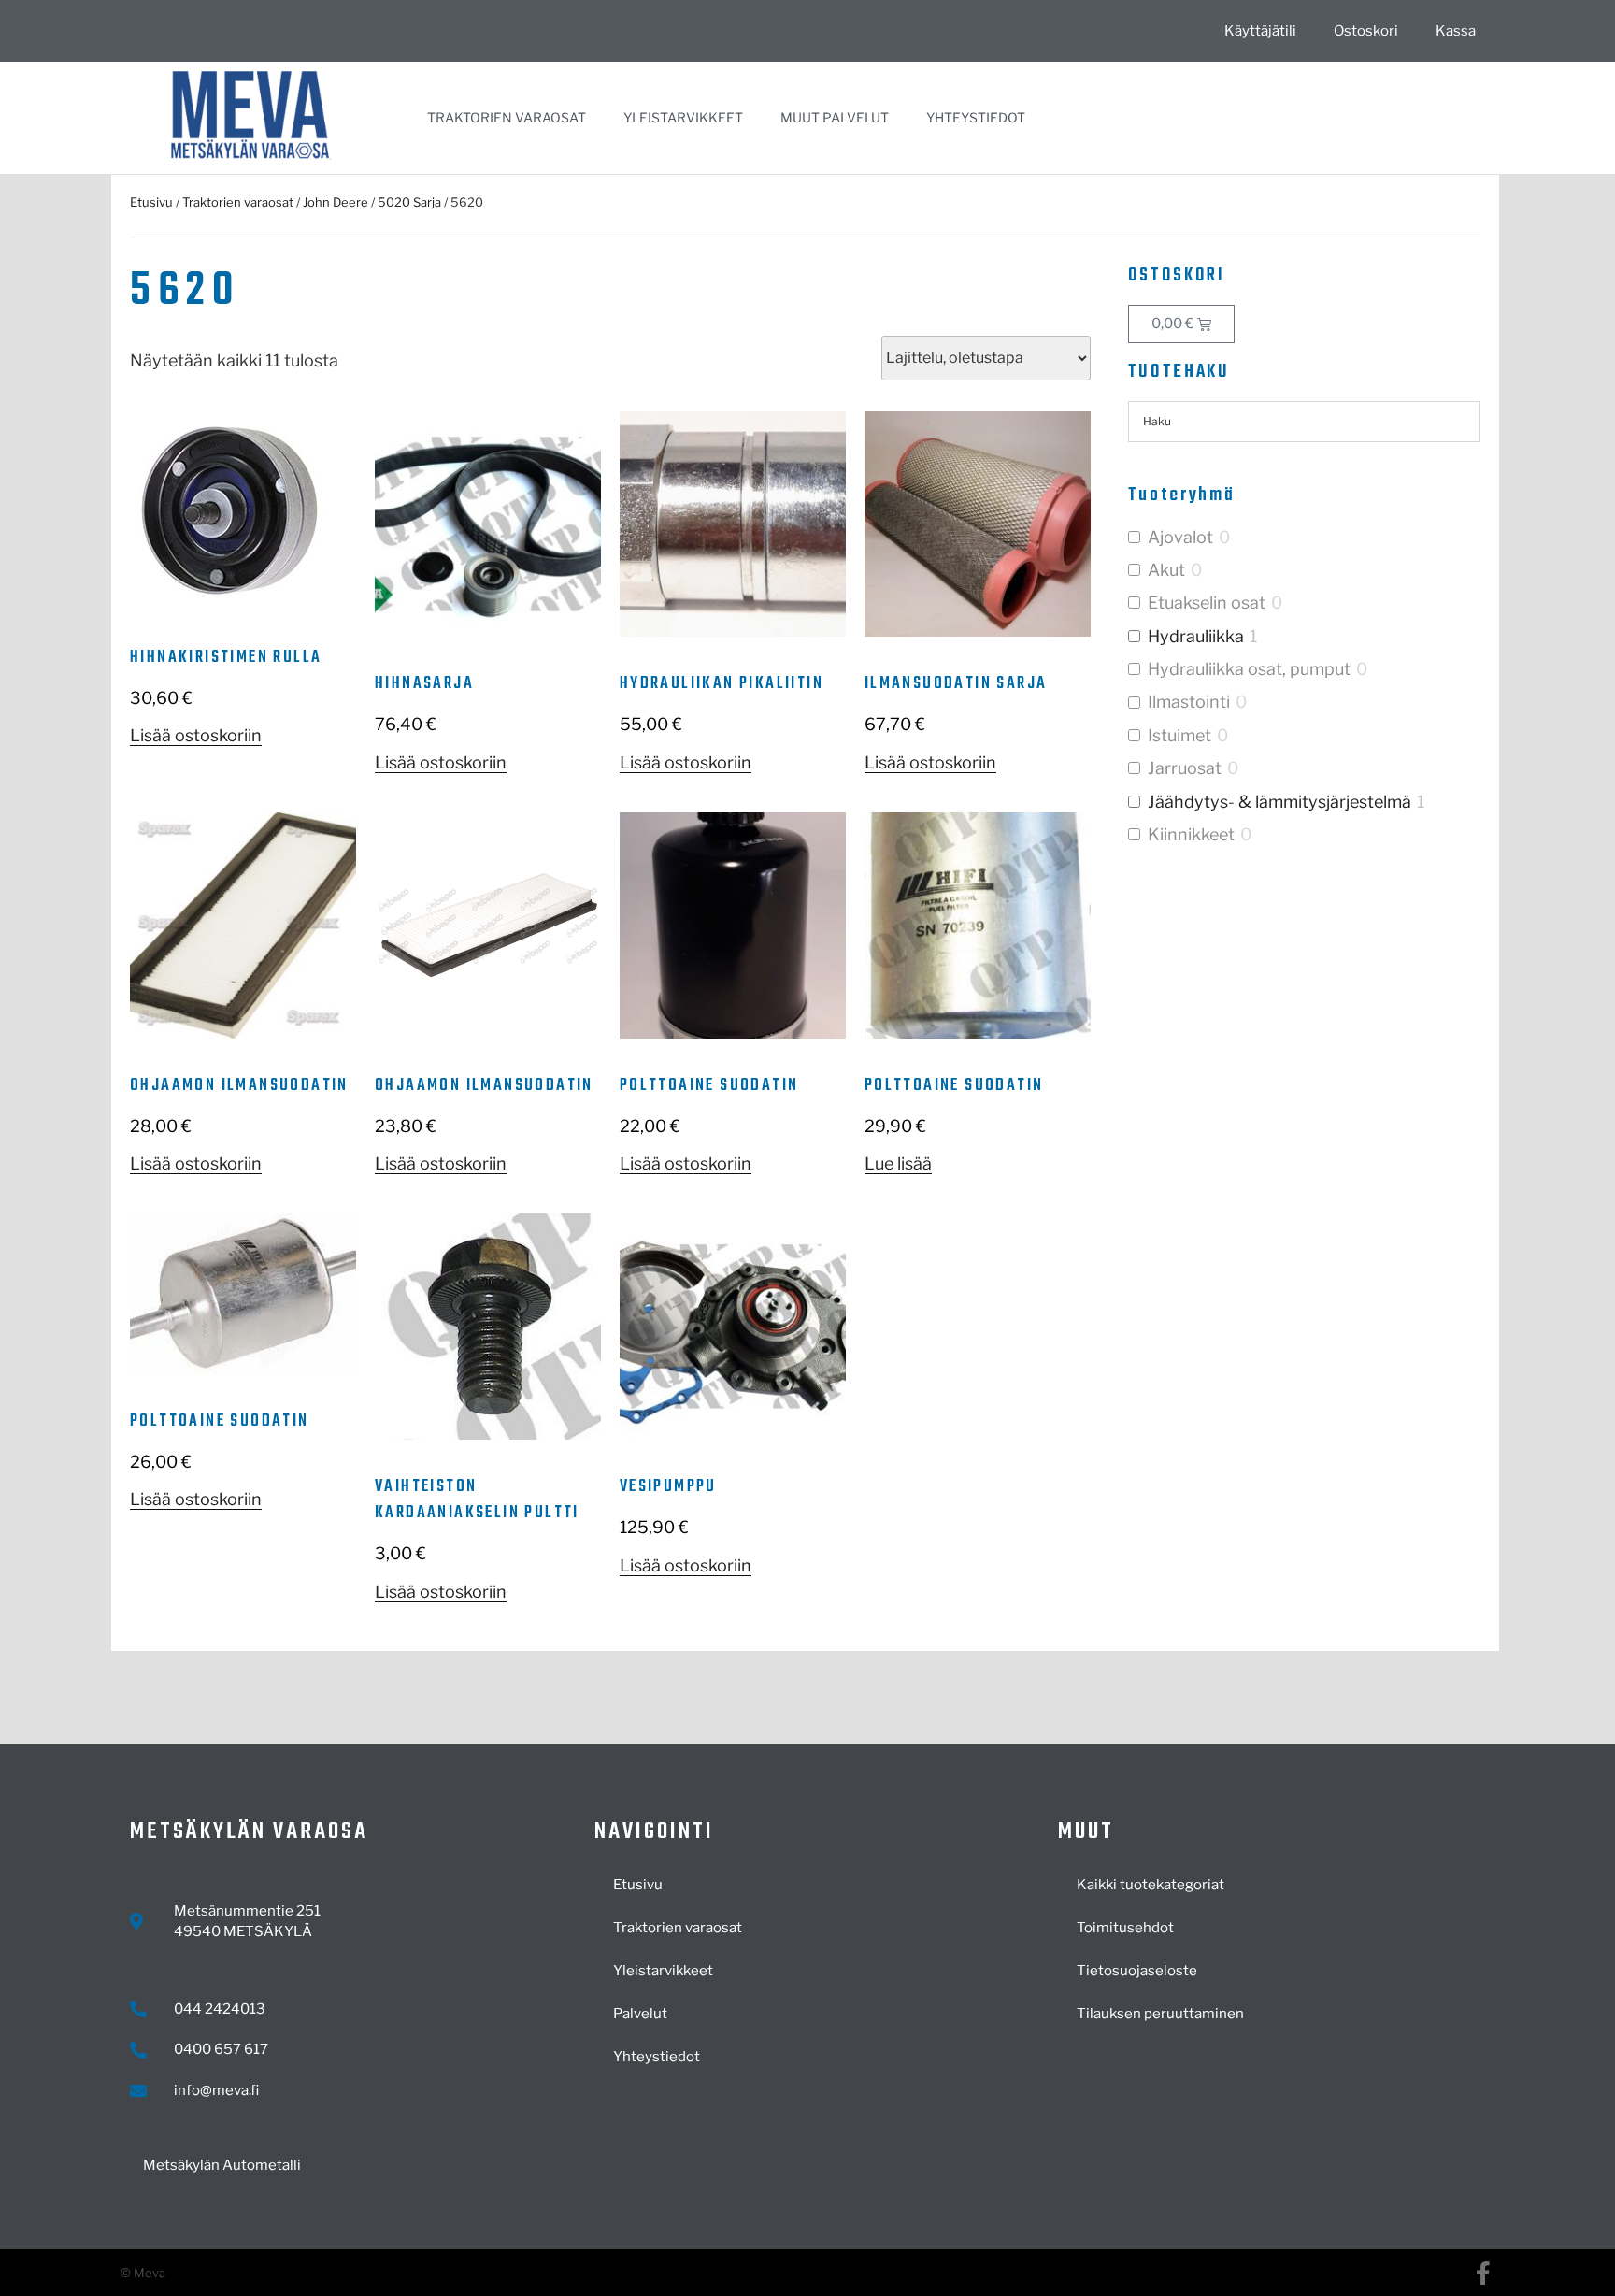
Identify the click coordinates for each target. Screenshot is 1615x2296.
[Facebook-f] (1483, 2273)
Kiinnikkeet (1191, 834)
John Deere (336, 202)
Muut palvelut (835, 117)
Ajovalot (1180, 537)
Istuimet (1179, 735)
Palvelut (640, 2014)
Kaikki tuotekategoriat (1151, 1885)
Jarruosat (1185, 768)
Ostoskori (1366, 31)
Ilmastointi (1189, 702)
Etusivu (151, 202)
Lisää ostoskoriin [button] (196, 735)
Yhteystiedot (976, 117)
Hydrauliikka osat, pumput (1249, 669)
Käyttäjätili (1260, 31)
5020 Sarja (409, 202)
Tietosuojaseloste (1137, 1971)
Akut (1166, 570)
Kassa (1456, 31)
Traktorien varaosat (507, 117)
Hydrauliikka (1196, 636)
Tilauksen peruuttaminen (1160, 2014)
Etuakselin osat (1207, 603)
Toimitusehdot (1125, 1928)
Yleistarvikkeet (683, 117)
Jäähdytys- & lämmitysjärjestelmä (1279, 802)
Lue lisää (898, 1163)
